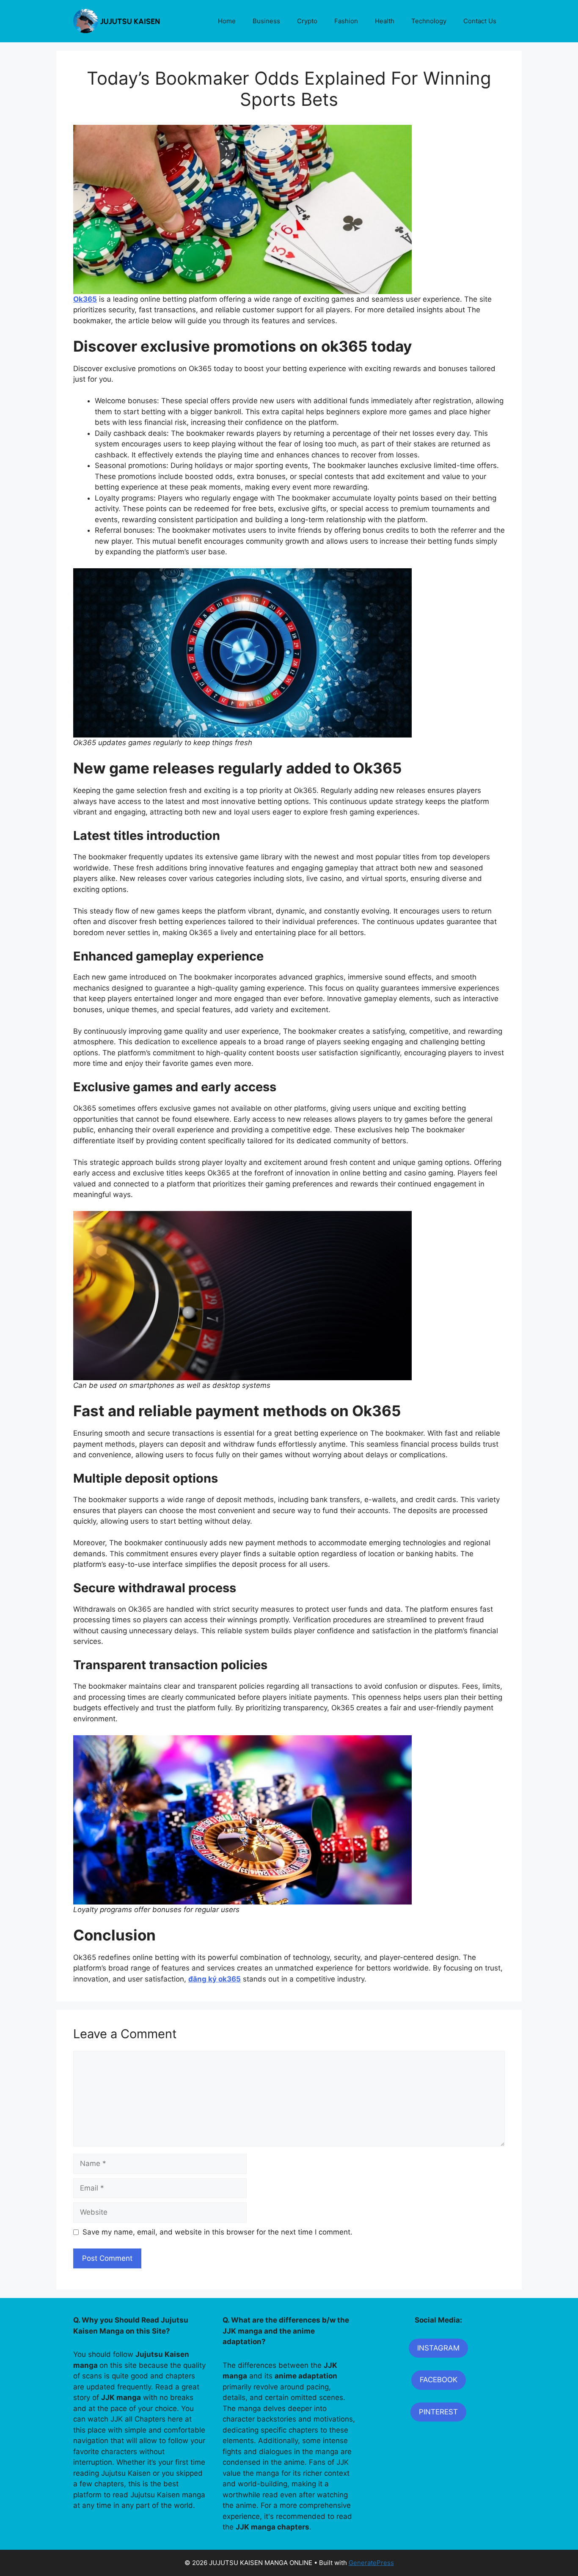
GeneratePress (371, 2563)
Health (385, 21)
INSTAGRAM (438, 2348)
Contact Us (480, 21)
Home (227, 21)
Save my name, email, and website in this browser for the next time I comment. (217, 2232)
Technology (429, 21)
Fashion (346, 21)
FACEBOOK (439, 2380)
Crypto (307, 21)
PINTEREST (438, 2412)
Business (266, 21)
